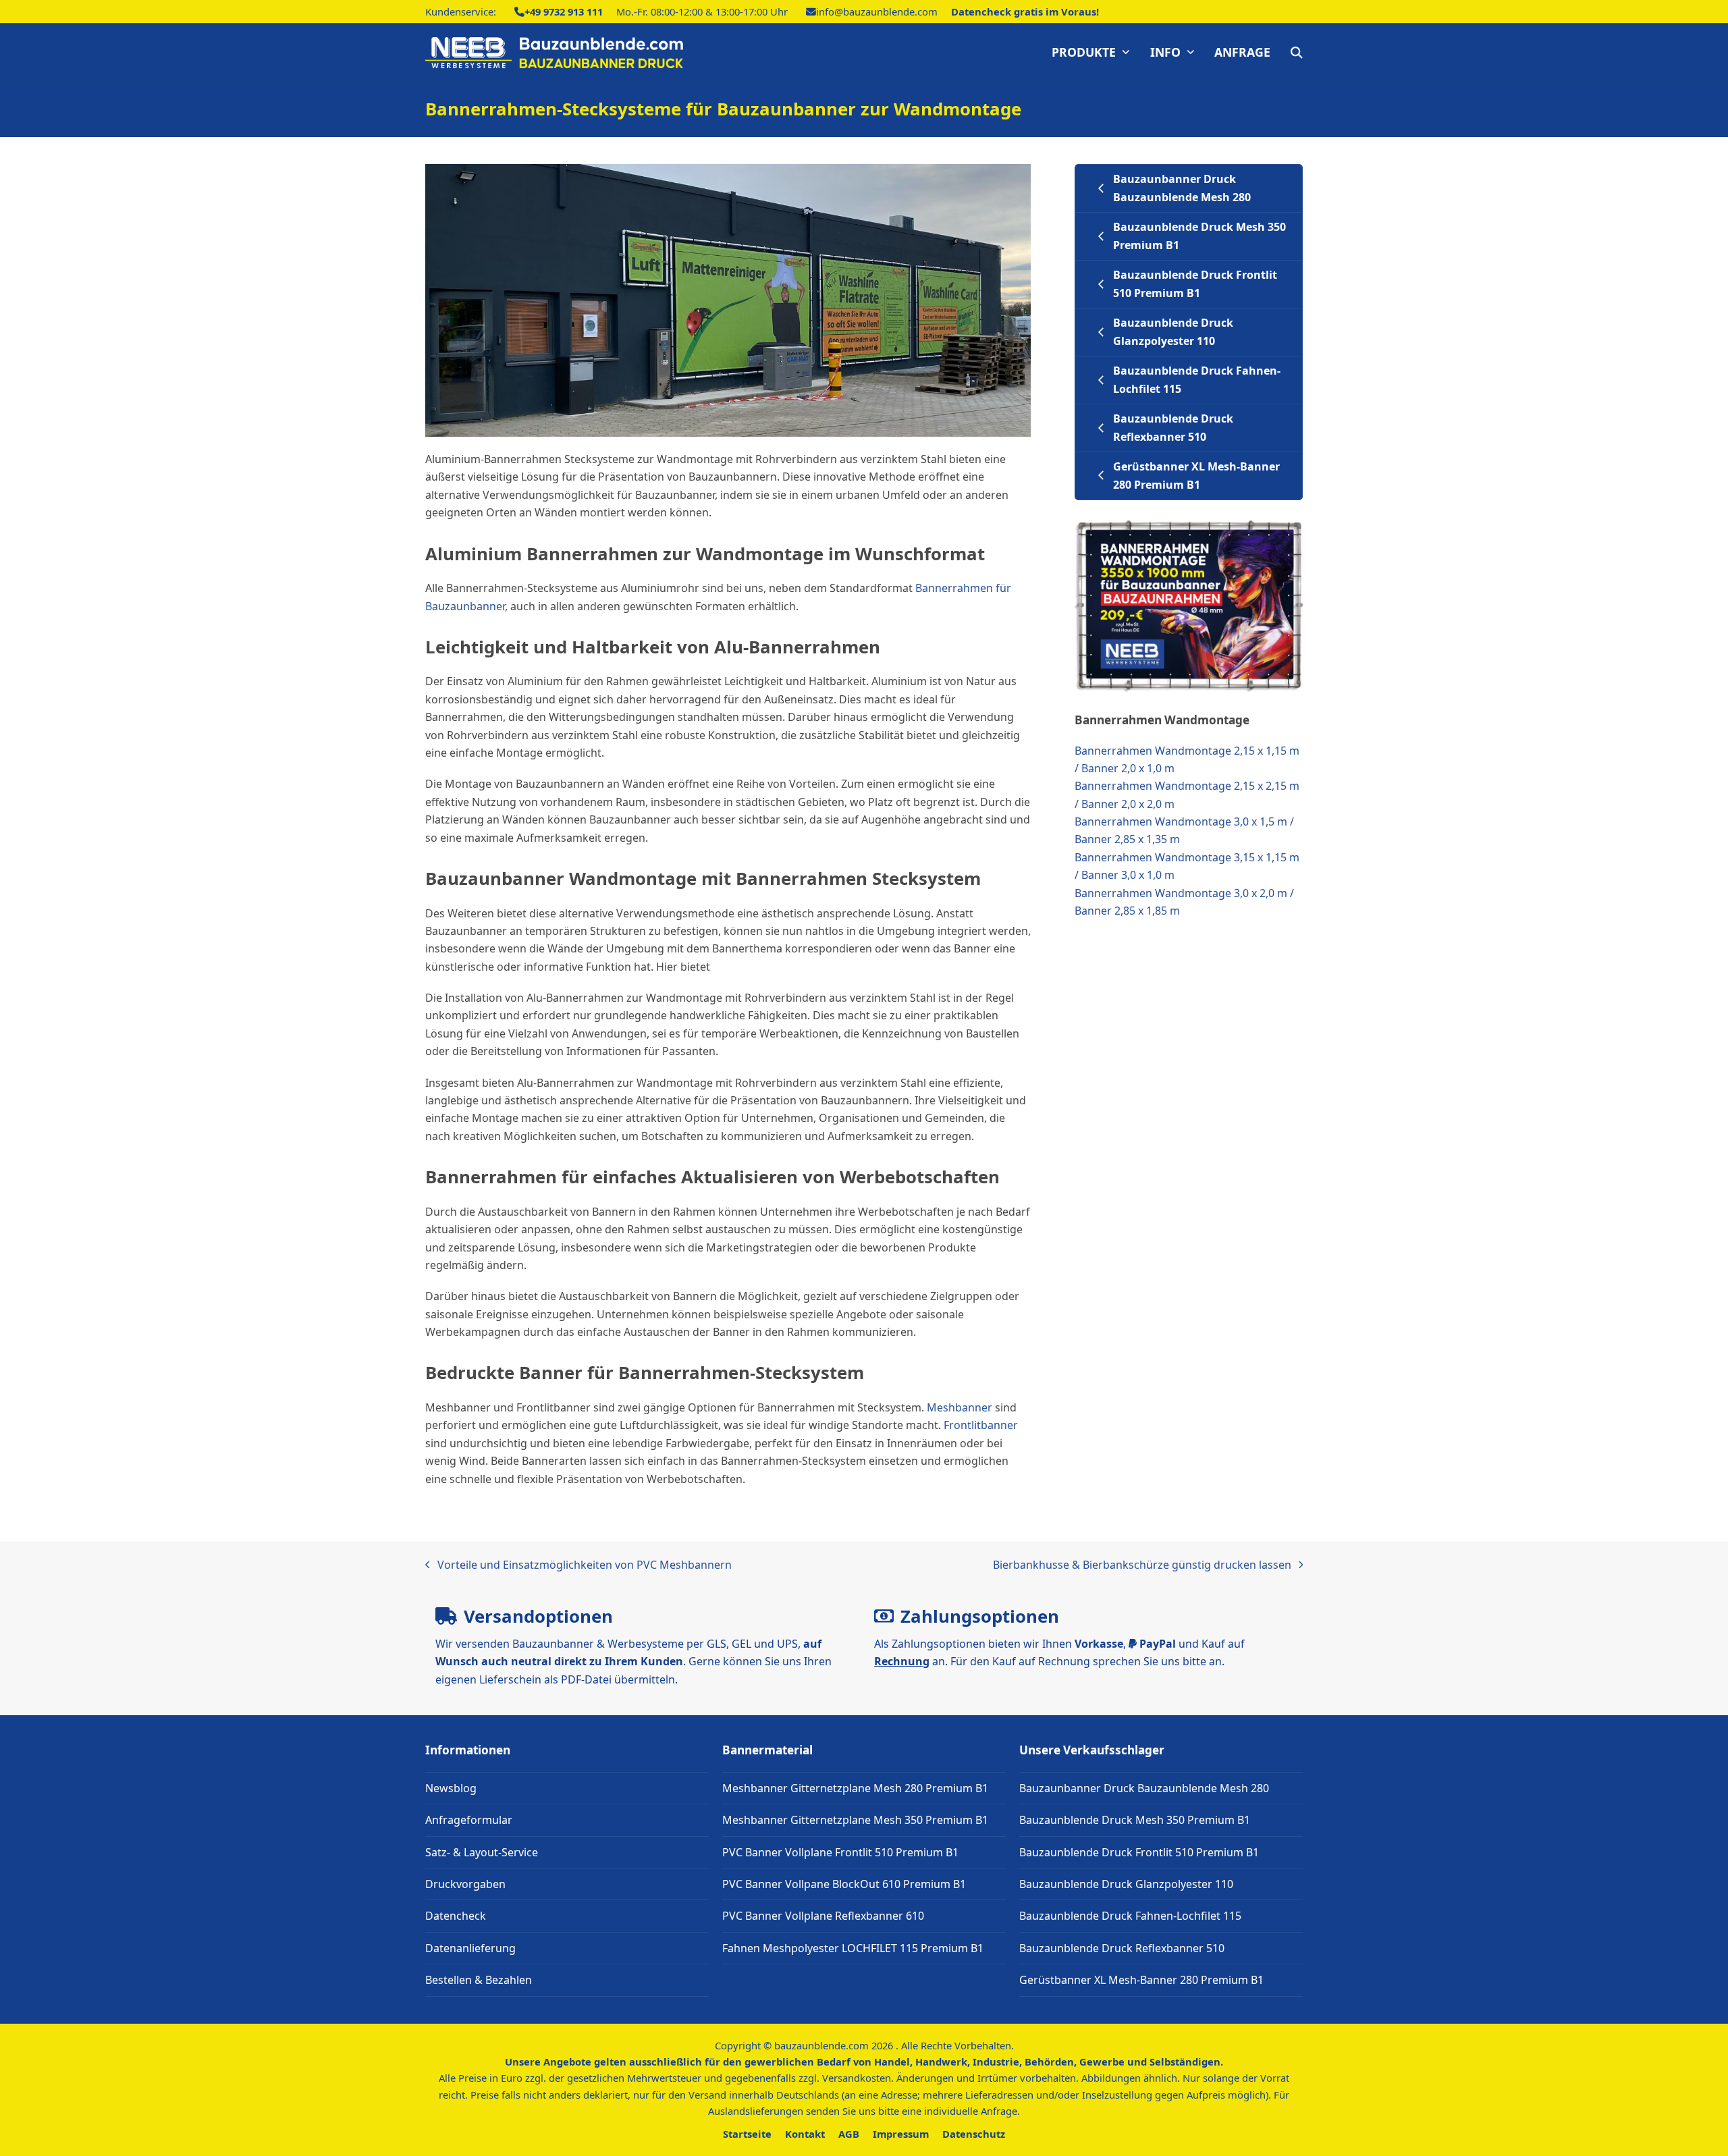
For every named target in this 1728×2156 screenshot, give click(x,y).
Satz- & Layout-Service (482, 1852)
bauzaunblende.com (821, 2045)
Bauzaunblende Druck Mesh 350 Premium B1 (1135, 1820)
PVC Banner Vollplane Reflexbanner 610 (823, 1916)
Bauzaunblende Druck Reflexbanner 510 (1122, 1948)
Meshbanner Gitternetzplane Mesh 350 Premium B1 (855, 1820)
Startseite (747, 2134)
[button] (1297, 53)
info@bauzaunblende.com (877, 11)
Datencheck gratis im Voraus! (1025, 11)
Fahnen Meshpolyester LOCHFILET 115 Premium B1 (853, 1948)
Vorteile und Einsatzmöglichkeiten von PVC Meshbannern (578, 1565)
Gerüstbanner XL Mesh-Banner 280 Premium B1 (1141, 1980)
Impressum (901, 2134)
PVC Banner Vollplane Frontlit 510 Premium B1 (840, 1852)
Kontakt (805, 2134)
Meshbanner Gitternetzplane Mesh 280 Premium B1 (855, 1788)
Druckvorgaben (465, 1884)
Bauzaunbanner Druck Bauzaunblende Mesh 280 (1144, 1788)
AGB (849, 2134)
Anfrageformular (469, 1820)
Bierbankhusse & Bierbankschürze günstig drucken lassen (1142, 1565)
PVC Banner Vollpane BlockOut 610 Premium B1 (844, 1884)
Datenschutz (974, 2134)
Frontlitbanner (981, 1425)
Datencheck (456, 1916)
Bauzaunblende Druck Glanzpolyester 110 (1126, 1884)
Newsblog (451, 1788)
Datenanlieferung (470, 1948)
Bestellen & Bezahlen (479, 1980)
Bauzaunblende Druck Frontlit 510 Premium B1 (1139, 1852)
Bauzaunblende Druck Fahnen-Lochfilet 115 (1130, 1916)
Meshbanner (960, 1407)
